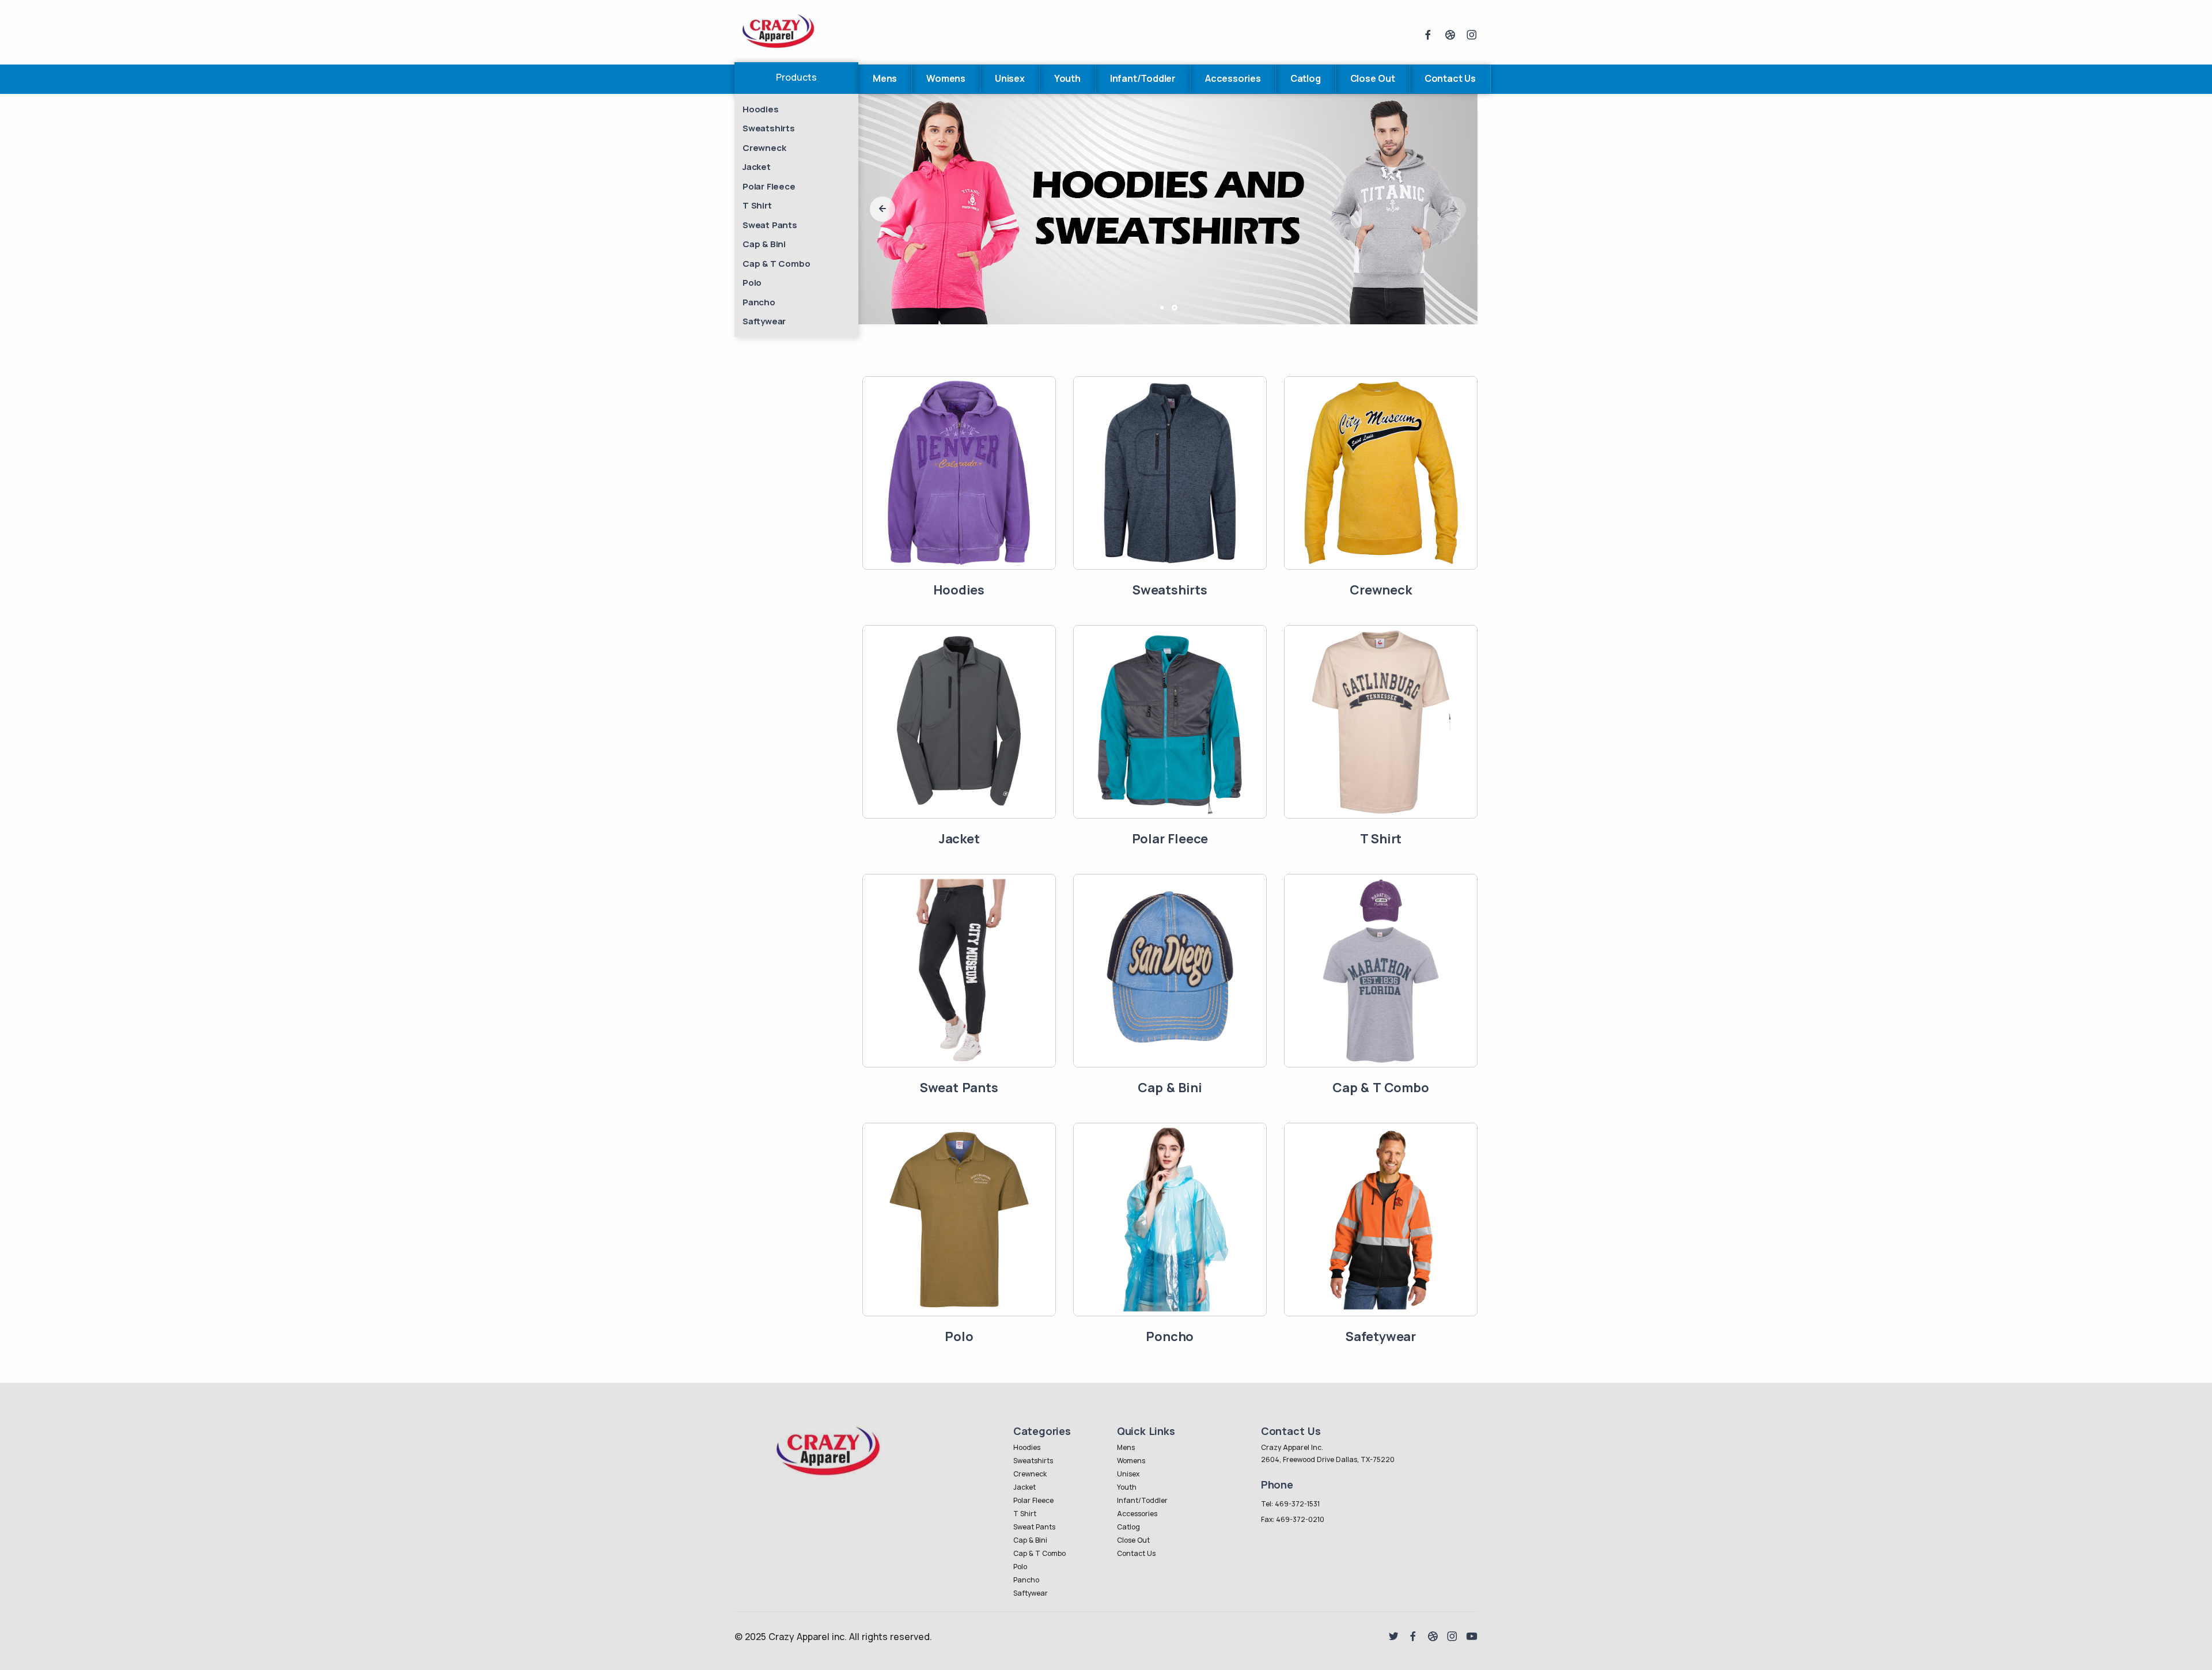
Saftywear (764, 321)
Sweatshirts (769, 128)
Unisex (1010, 78)
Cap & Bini (764, 244)
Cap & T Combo (776, 264)
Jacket (757, 167)
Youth (1067, 78)
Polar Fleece (769, 186)
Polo (752, 283)
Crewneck (764, 148)
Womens (946, 78)
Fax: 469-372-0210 (1293, 1519)
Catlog (1306, 78)
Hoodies (761, 109)
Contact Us (1450, 78)
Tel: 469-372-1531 (1290, 1504)
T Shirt (757, 205)
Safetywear (1381, 1336)
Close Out (1373, 78)
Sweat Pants (770, 225)
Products (796, 77)
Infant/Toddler (1143, 78)
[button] (882, 209)
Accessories (1233, 78)
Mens (885, 78)
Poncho (1170, 1336)
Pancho (759, 302)
